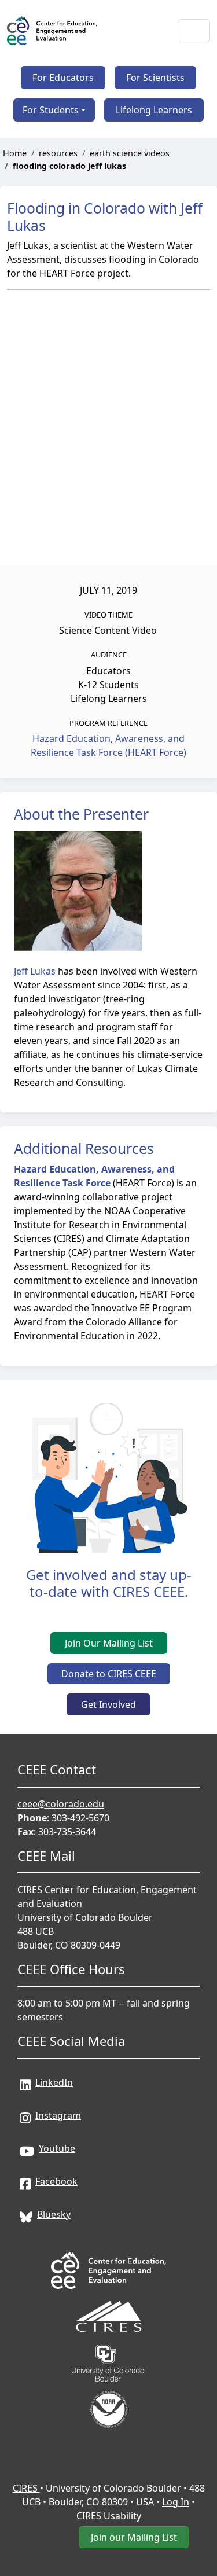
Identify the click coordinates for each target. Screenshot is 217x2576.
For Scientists (155, 78)
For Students (51, 110)
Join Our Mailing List (109, 1643)
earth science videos (130, 153)
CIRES (26, 2488)
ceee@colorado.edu (61, 1804)
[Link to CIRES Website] (109, 2301)
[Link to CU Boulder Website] (109, 2347)
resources (58, 153)
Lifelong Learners (154, 110)
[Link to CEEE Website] (109, 2254)
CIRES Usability (109, 2516)
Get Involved (108, 1704)
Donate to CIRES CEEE (109, 1674)
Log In (176, 2502)
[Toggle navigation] (194, 31)
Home (15, 153)
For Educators (63, 78)
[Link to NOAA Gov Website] (109, 2393)
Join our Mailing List (134, 2537)
